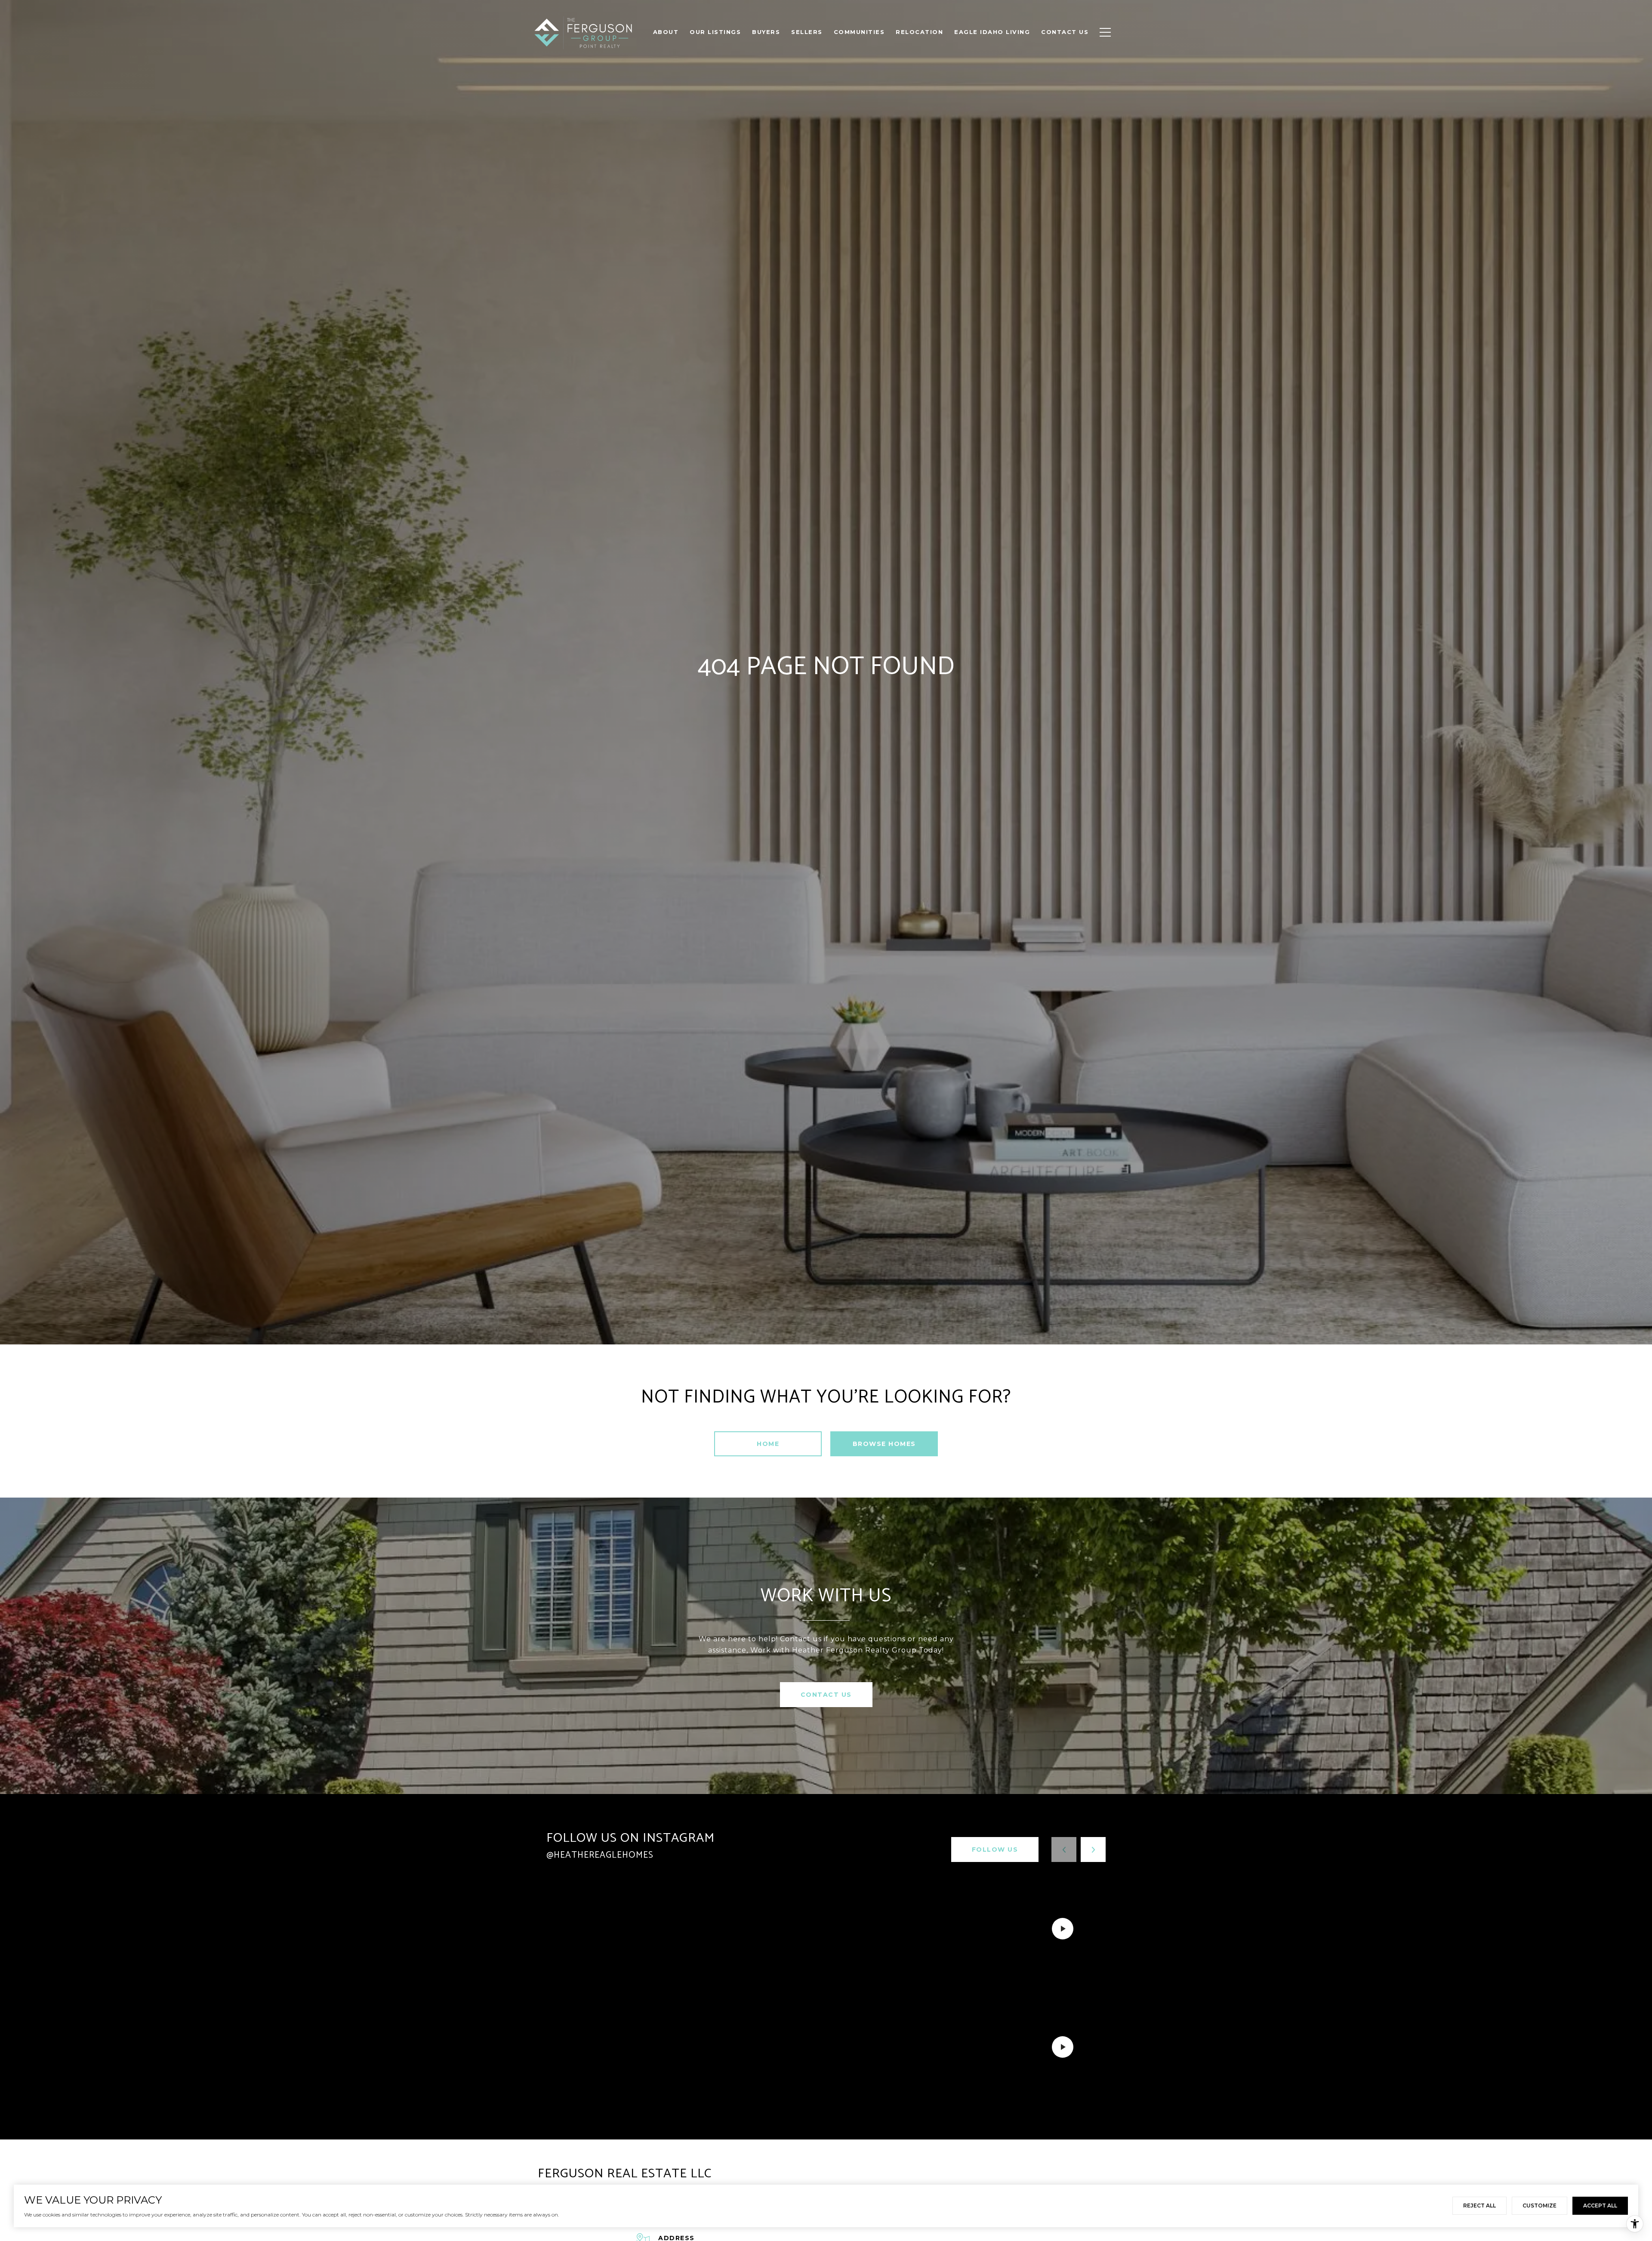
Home (768, 1444)
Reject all (1479, 2206)
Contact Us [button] (826, 1695)
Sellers (807, 32)
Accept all (1600, 2206)
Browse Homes (884, 1444)
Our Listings (715, 32)
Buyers (766, 32)
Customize (1540, 2206)
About (666, 32)
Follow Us (995, 1850)
